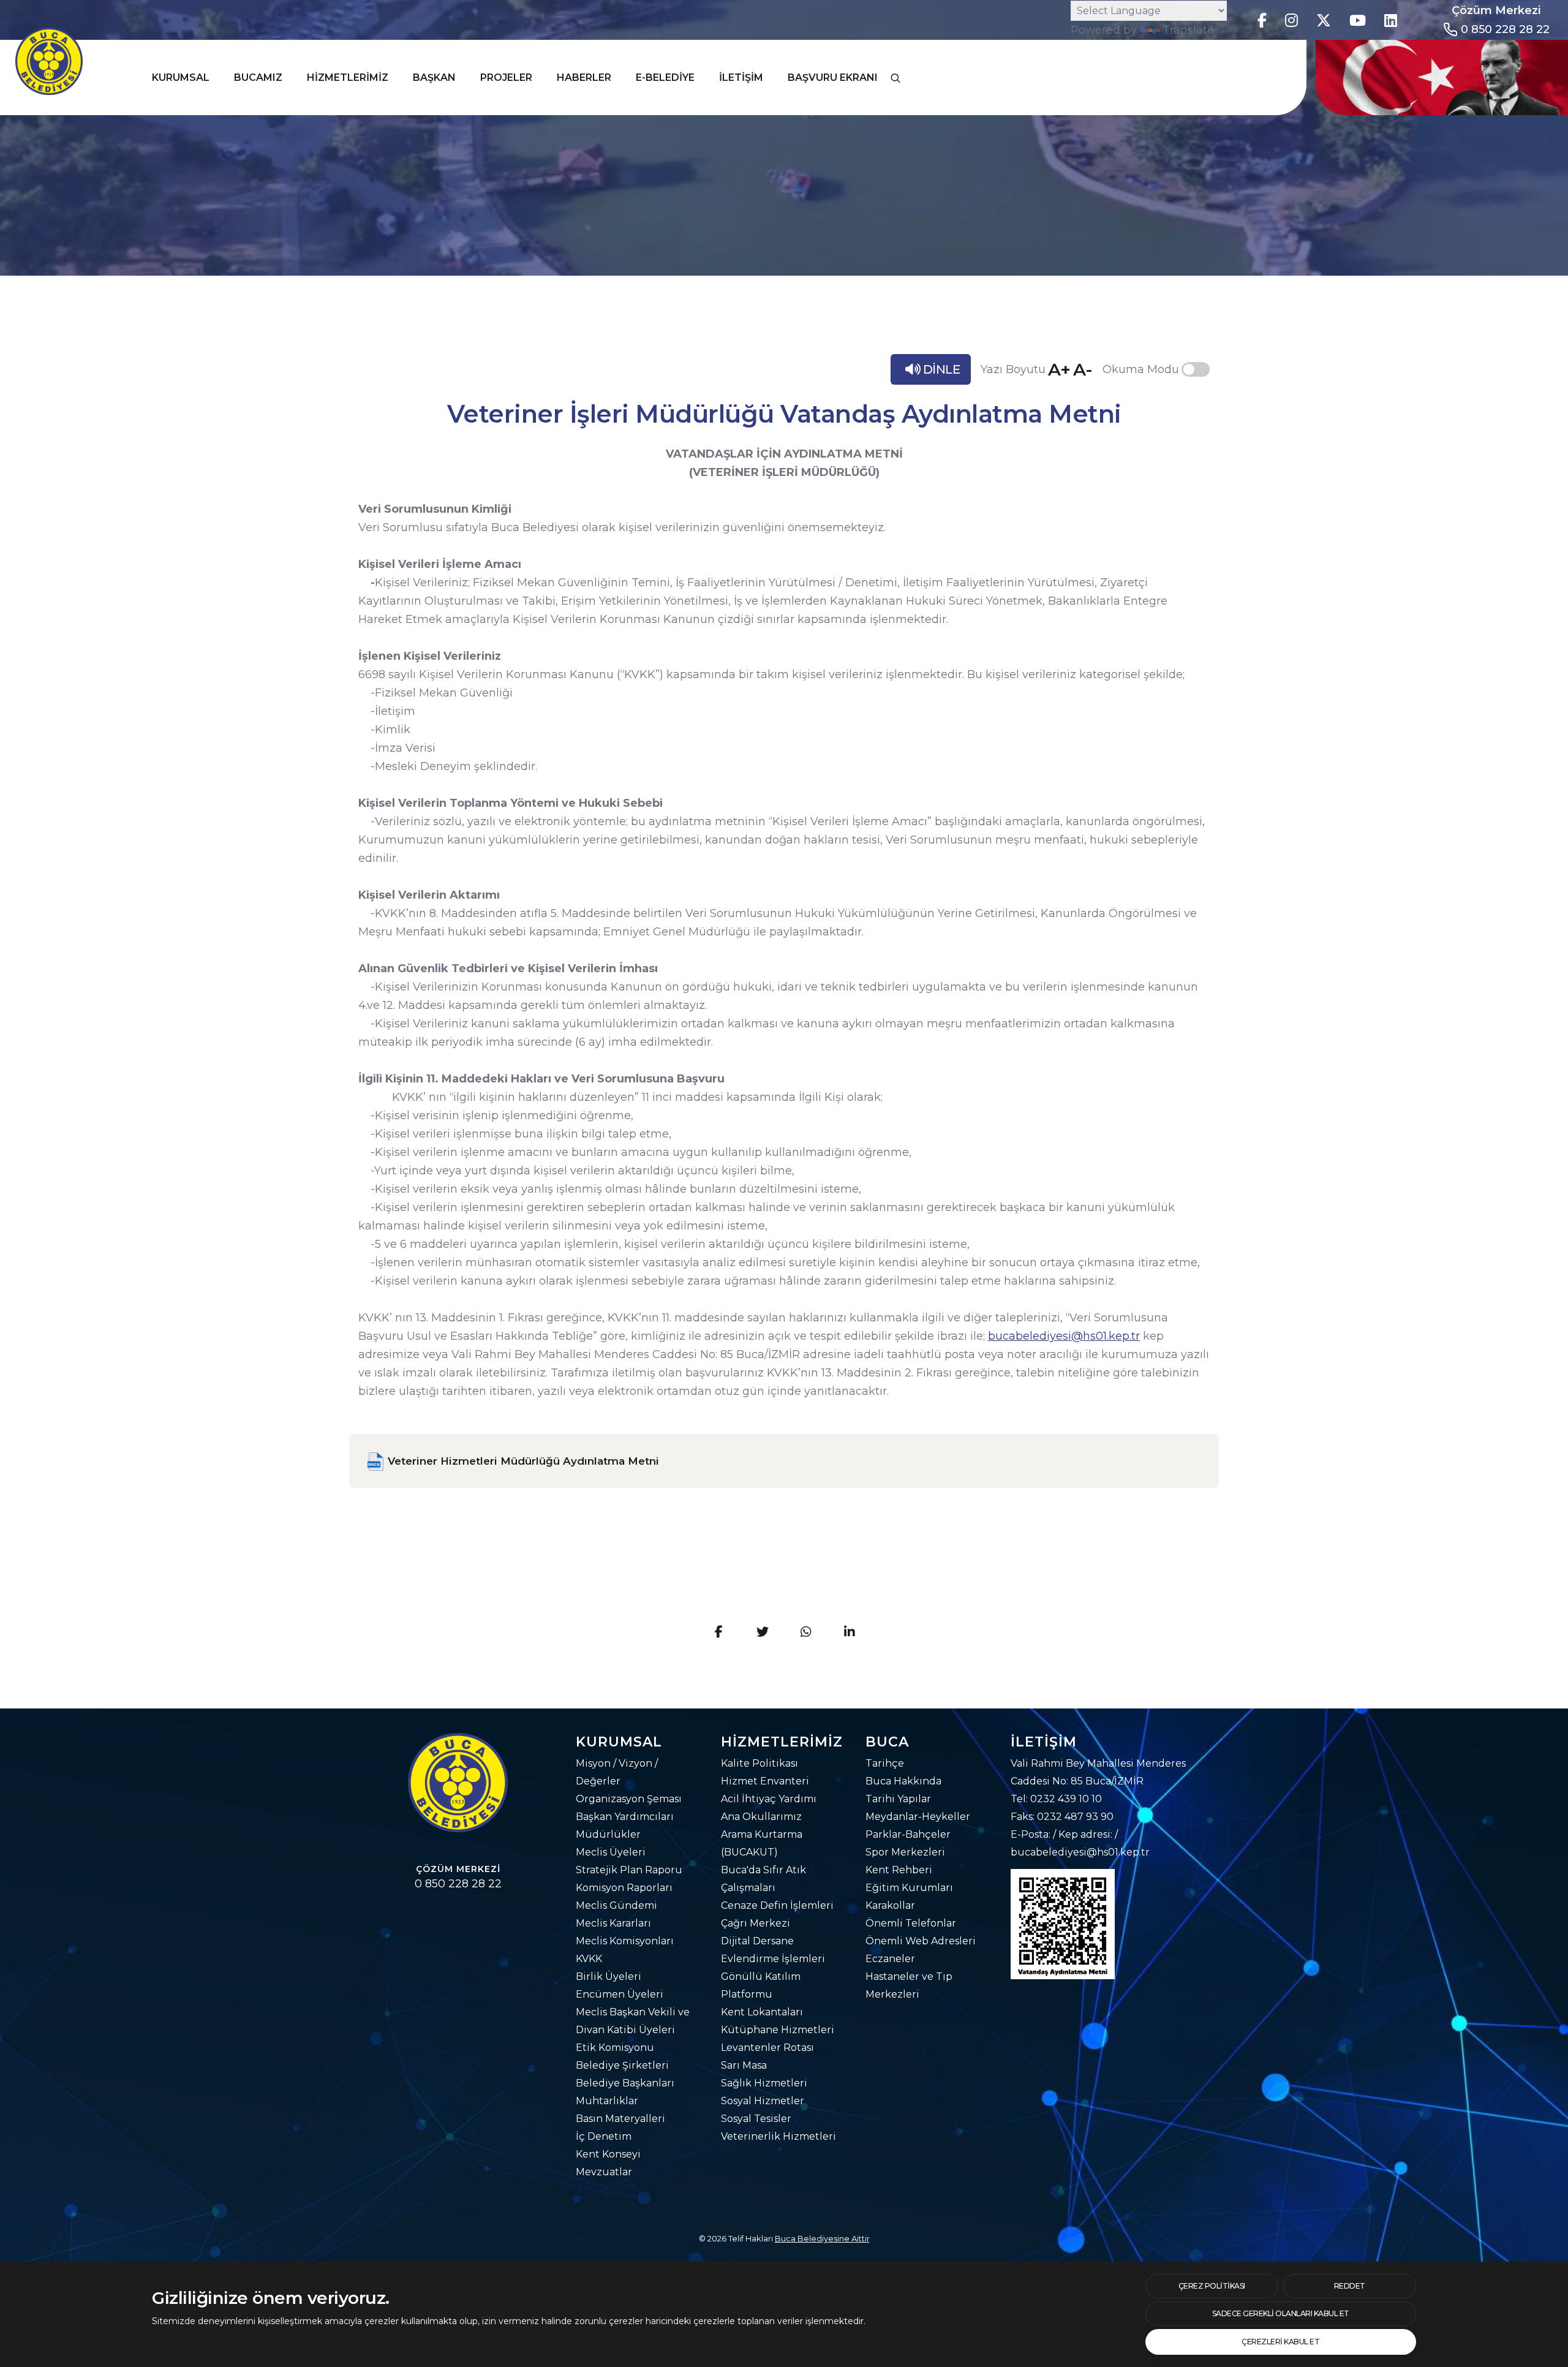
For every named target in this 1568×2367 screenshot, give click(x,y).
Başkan (434, 77)
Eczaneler (890, 1959)
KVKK (589, 1959)
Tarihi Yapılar (898, 1799)
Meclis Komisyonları (625, 1941)
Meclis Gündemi (616, 1905)
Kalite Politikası (759, 1763)
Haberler (584, 77)
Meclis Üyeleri (611, 1852)
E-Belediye (665, 77)
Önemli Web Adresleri (921, 1941)
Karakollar (890, 1905)
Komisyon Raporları (624, 1888)
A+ (1059, 369)
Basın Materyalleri (620, 2119)
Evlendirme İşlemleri (773, 1959)
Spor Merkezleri (905, 1852)
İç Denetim (604, 2136)
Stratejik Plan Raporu (629, 1870)
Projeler (506, 77)
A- (1083, 369)
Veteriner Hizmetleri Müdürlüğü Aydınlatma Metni (522, 1461)
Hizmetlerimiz (348, 77)
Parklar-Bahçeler (908, 1834)
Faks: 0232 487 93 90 (1062, 1817)
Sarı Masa (744, 2065)
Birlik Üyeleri (609, 1976)
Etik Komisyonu (615, 2048)
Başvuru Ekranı (833, 77)
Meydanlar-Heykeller (918, 1817)
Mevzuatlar (604, 2172)
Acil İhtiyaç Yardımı (769, 1799)
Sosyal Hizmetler (763, 2101)
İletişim (741, 77)
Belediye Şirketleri (622, 2065)
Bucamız (258, 77)
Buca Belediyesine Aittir (822, 2238)
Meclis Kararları (613, 1923)
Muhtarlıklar (607, 2101)
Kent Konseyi (608, 2154)
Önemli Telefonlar (911, 1923)
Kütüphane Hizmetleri (778, 2030)
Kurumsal (181, 77)
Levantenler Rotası (767, 2048)
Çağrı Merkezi (756, 1923)
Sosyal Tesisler (756, 2119)
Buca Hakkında (903, 1781)
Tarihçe (885, 1763)
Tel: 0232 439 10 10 (1056, 1799)
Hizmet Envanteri (765, 1781)
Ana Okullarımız (761, 1817)
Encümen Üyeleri (620, 1994)
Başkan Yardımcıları (625, 1817)
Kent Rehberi (899, 1870)
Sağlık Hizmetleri (764, 2083)
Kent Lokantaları (762, 2012)
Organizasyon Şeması (629, 1799)
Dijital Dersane (757, 1941)
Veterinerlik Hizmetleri (778, 2136)
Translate (1188, 30)
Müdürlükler (608, 1834)
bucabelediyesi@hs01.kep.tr (1064, 1336)
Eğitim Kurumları (909, 1888)
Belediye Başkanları (625, 2083)
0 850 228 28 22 (1505, 29)
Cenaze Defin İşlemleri (777, 1905)
